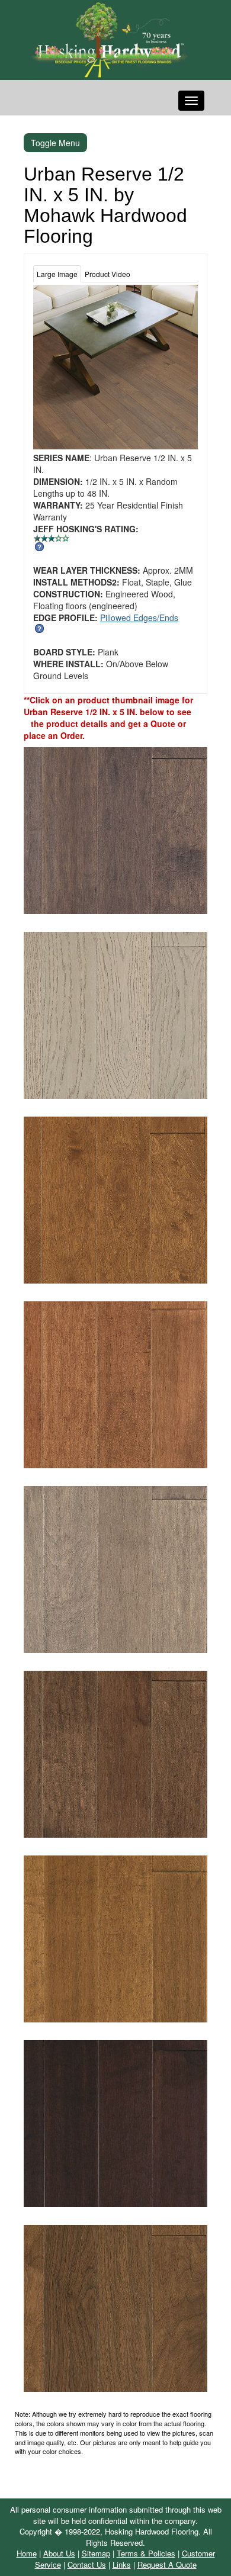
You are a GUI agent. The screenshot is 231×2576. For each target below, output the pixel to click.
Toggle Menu (55, 143)
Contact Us (87, 2564)
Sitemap (96, 2553)
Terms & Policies (146, 2553)
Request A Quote (167, 2564)
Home (27, 2553)
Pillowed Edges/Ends (139, 618)
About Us (59, 2553)
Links (122, 2564)
